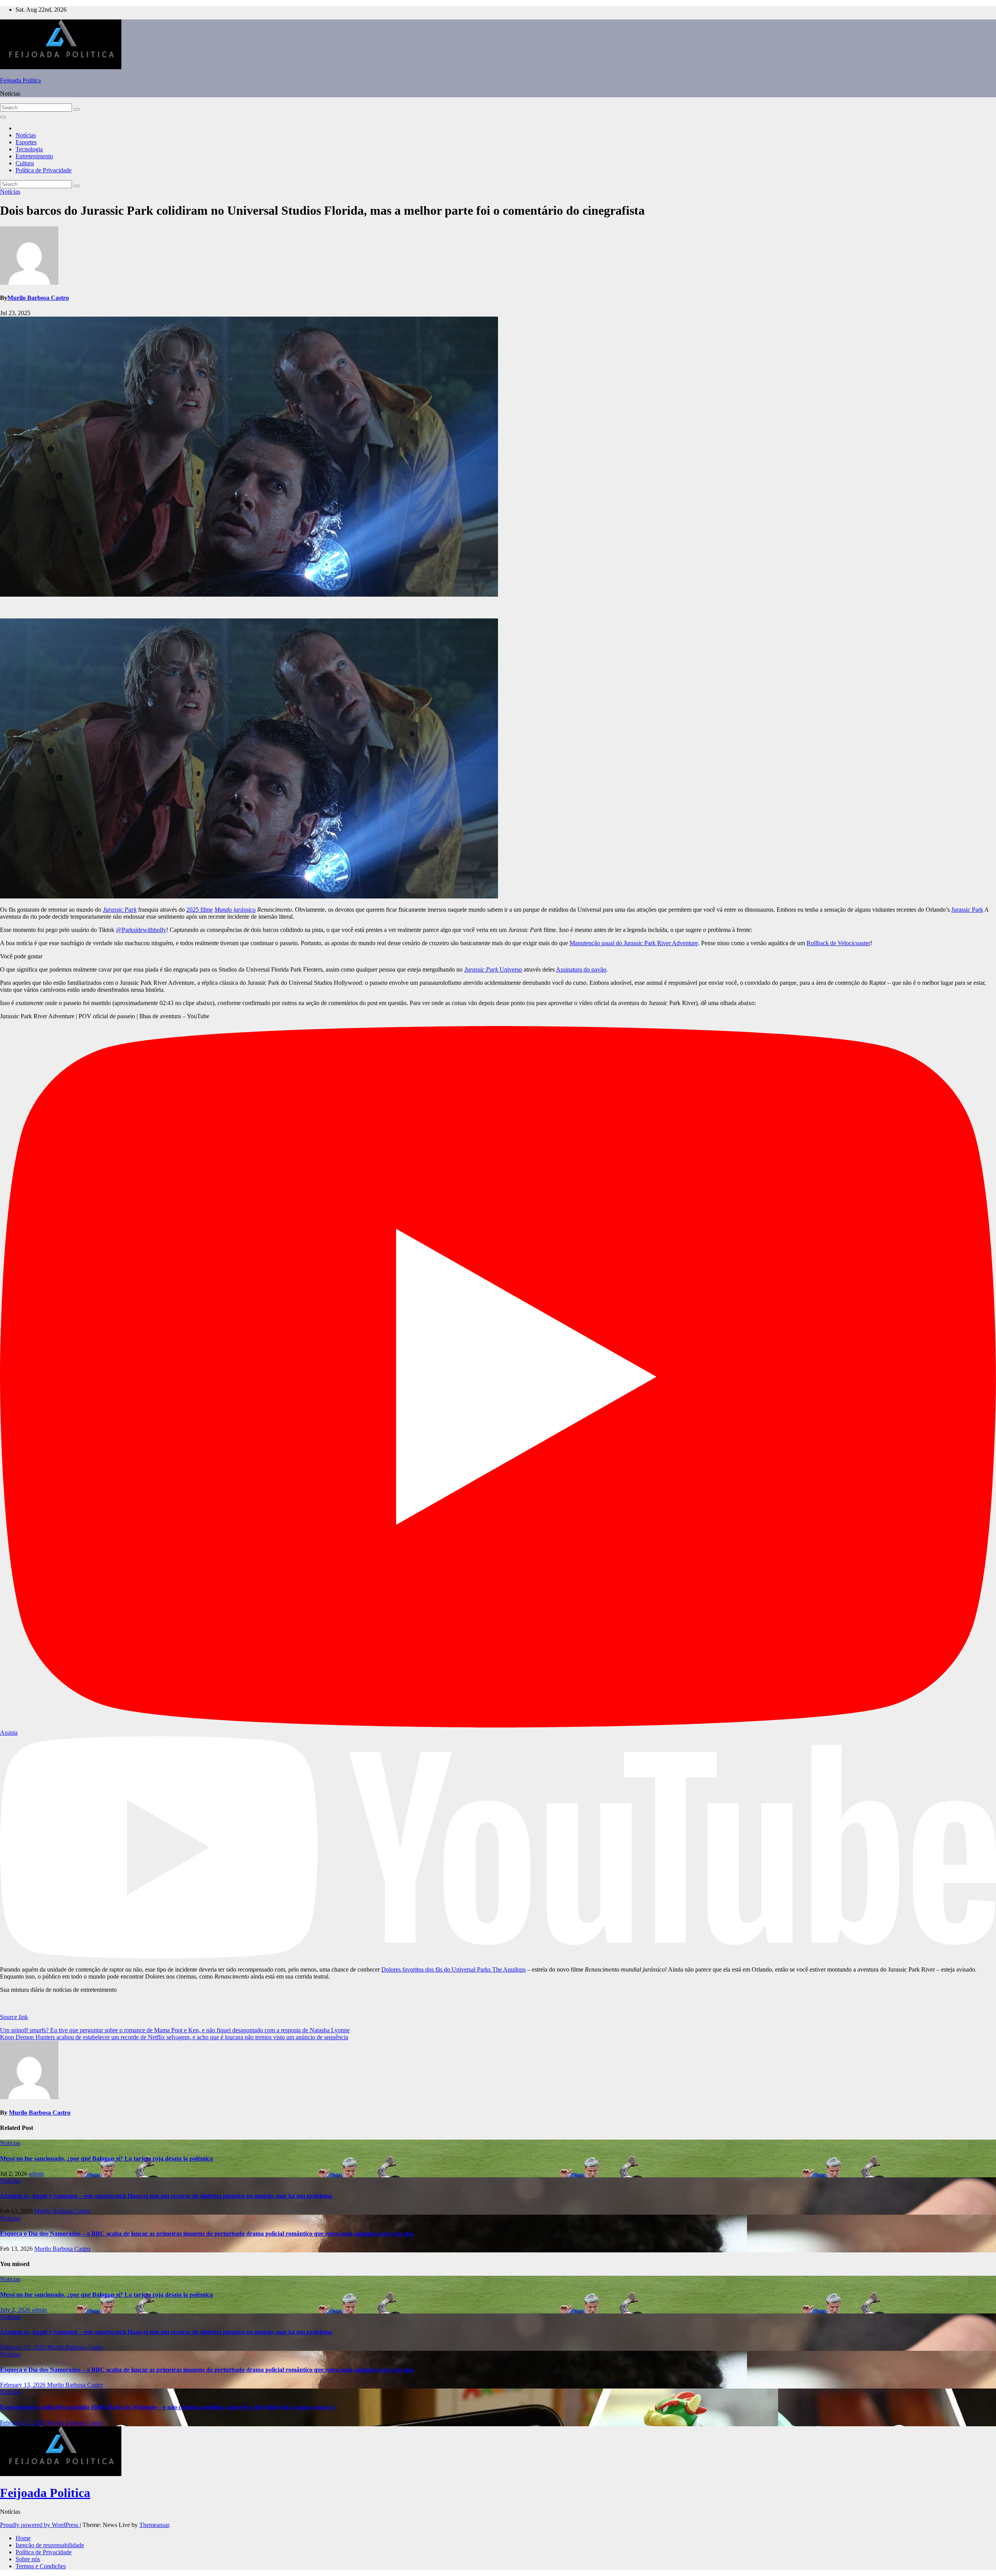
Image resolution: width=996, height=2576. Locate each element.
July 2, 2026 (16, 2310)
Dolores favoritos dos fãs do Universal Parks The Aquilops (453, 1969)
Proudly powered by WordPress (40, 2525)
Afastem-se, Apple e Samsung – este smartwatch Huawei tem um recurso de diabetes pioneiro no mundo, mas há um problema (166, 2196)
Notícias (26, 135)
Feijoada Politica (20, 80)
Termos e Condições (41, 2566)
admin (36, 2174)
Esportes (26, 142)
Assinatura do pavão (581, 969)
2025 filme (200, 910)
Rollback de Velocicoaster (838, 943)
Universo (493, 969)
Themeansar (154, 2525)
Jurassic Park (120, 910)
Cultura (25, 163)
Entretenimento (34, 156)
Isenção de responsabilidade (50, 2545)
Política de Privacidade (44, 170)
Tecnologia (29, 149)
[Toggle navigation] (3, 117)
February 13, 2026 (24, 2347)
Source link (14, 2017)
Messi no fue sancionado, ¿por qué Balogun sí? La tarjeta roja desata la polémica (106, 2158)
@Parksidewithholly (141, 930)
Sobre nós (28, 2559)
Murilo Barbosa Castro (38, 298)
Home (23, 2538)
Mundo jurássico (235, 910)
